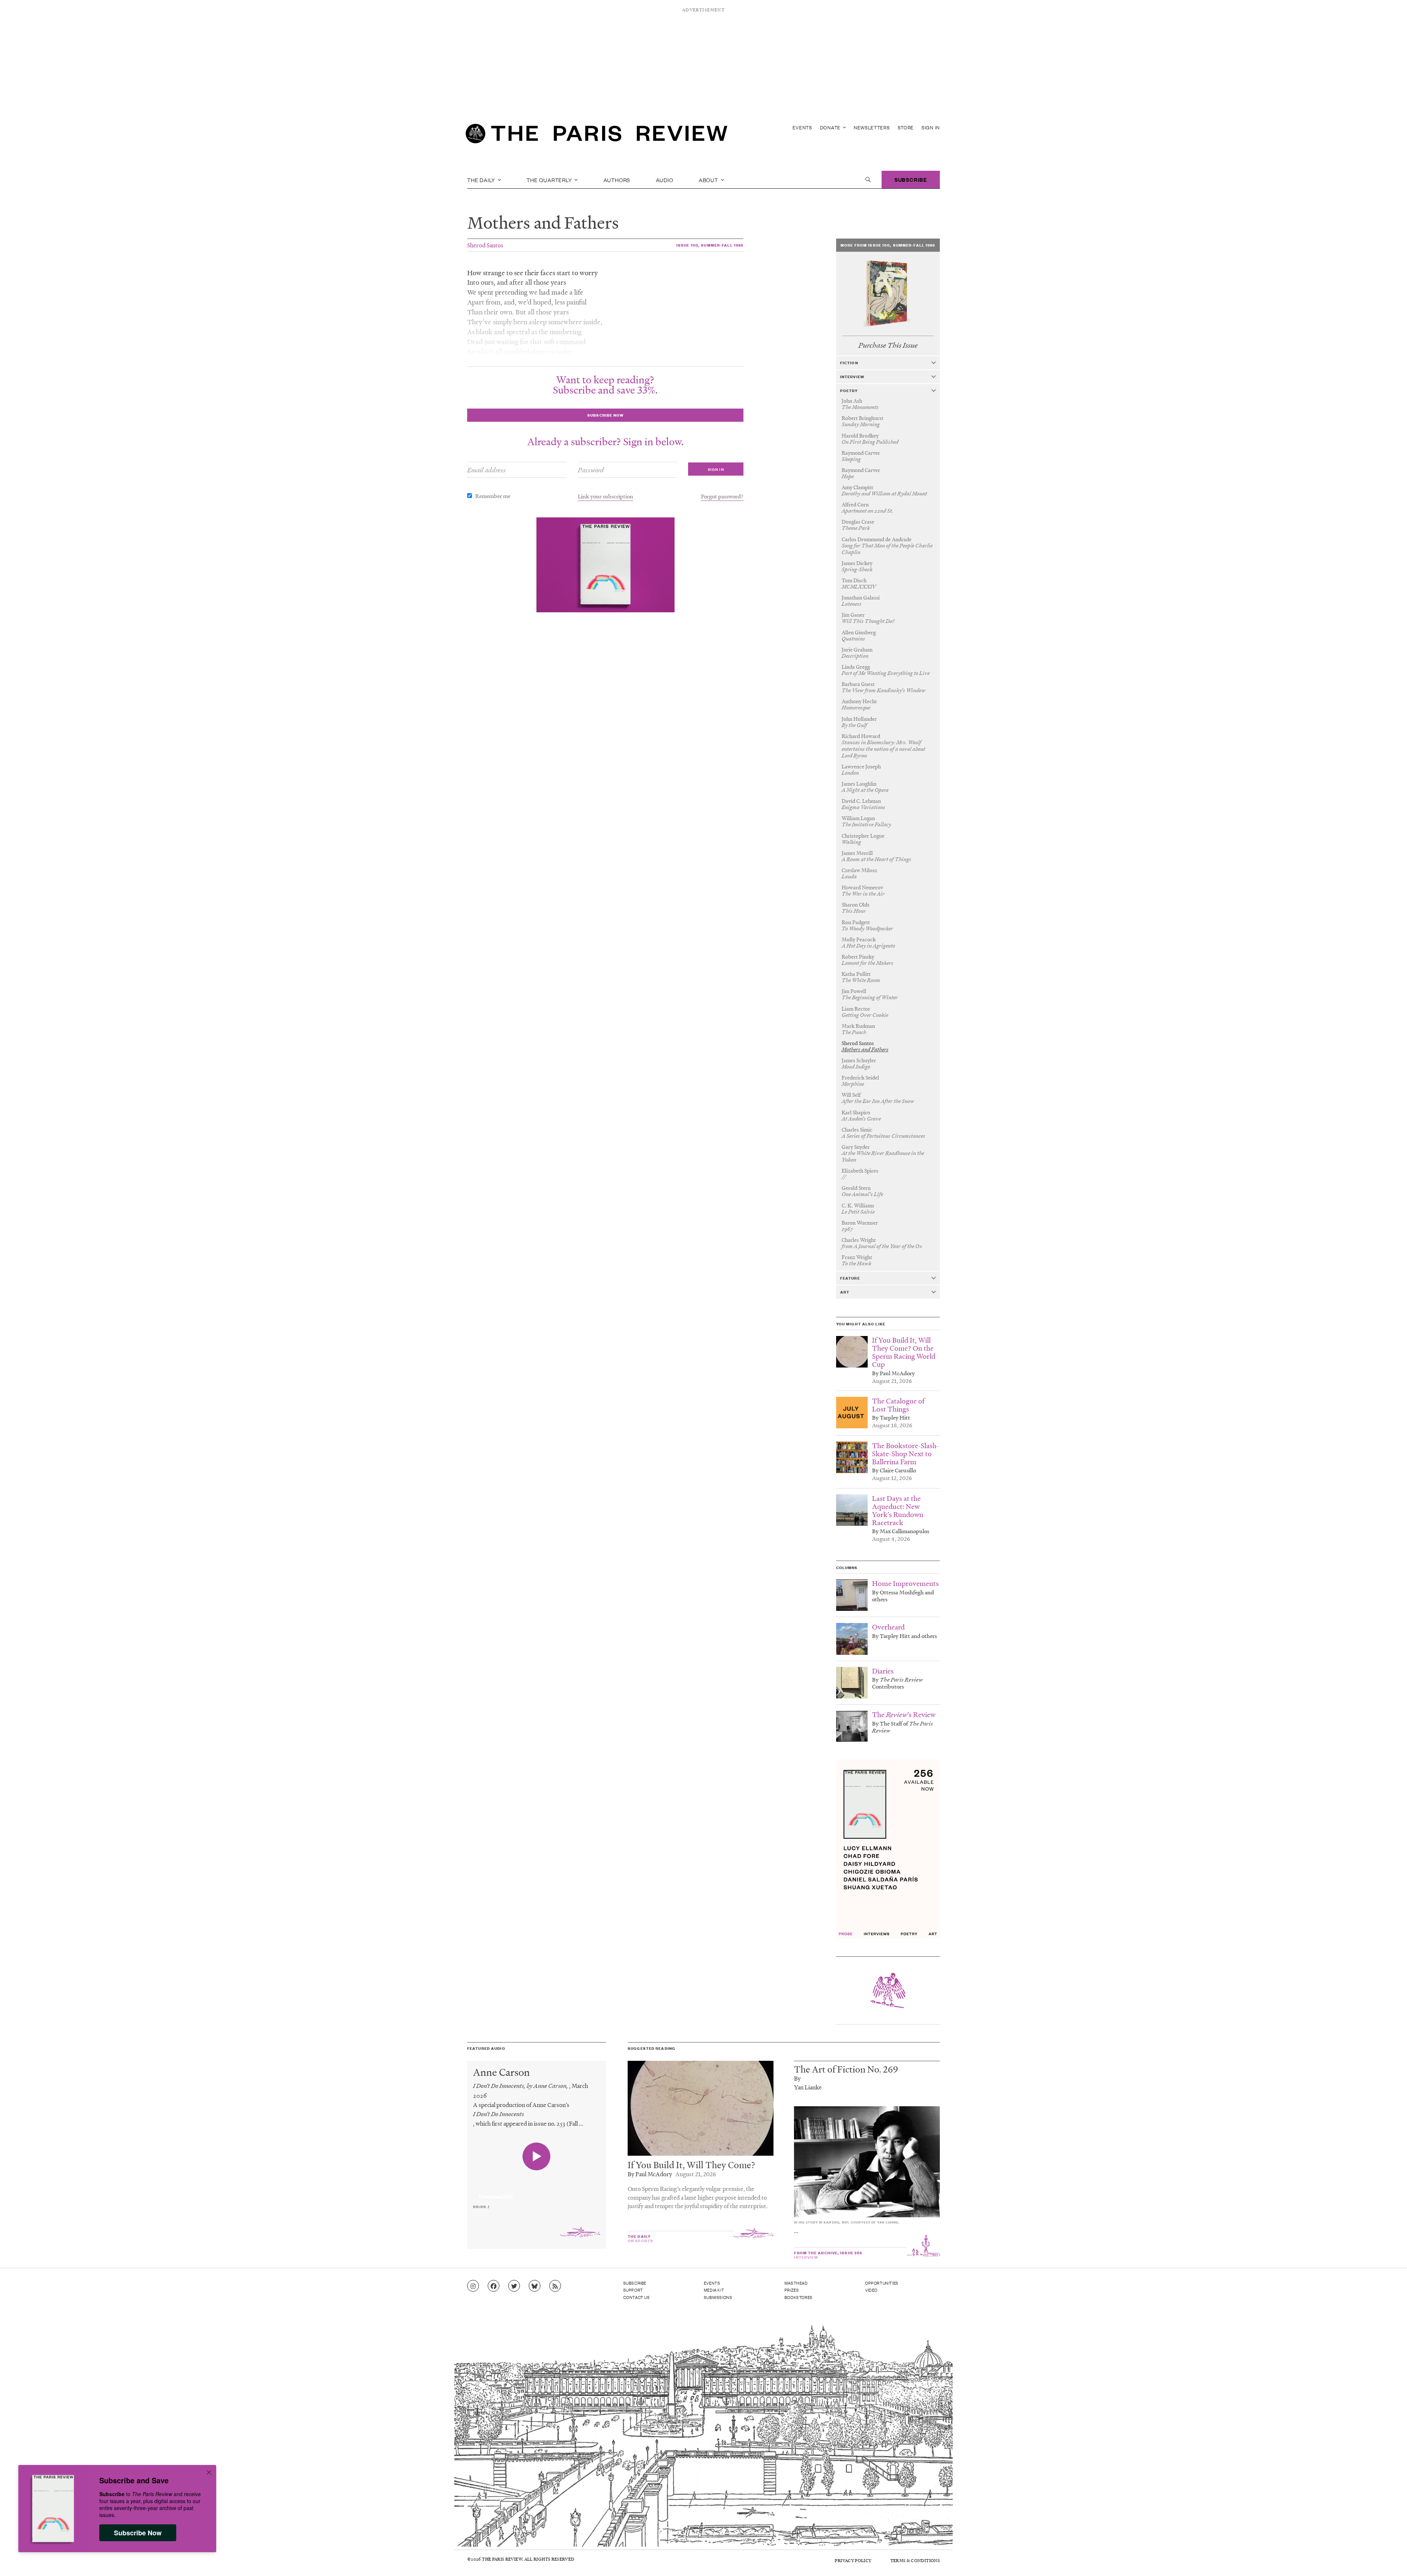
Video (871, 2290)
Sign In (931, 127)
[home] (597, 136)
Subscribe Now (138, 2533)
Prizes (792, 2290)
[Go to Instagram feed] (473, 2286)
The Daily (482, 180)
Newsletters (872, 127)
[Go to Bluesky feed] (535, 2286)
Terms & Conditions (915, 2560)
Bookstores (799, 2297)
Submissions (718, 2297)
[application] (537, 2192)
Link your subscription (605, 496)
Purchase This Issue (888, 345)
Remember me (493, 496)
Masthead (796, 2283)
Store (906, 127)
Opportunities (882, 2283)
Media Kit (714, 2290)
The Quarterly (550, 180)
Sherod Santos (485, 245)
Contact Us (637, 2297)
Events (802, 127)
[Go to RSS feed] (555, 2286)
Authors (617, 180)
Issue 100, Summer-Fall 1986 (710, 245)
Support (633, 2290)
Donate (831, 127)
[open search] (868, 180)
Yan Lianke (808, 2087)
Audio (665, 180)
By (797, 2078)
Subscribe (911, 179)
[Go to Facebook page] (494, 2286)
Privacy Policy (853, 2560)
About (709, 180)
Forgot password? (722, 496)
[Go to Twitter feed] (514, 2286)
